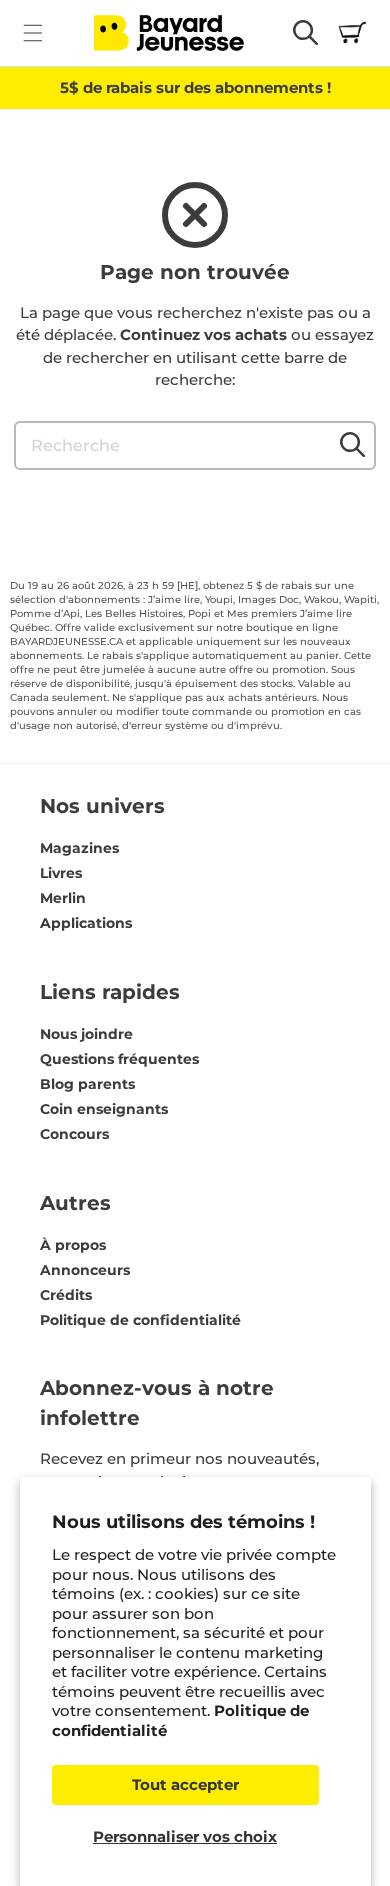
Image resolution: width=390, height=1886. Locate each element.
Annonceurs (85, 1270)
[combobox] (195, 445)
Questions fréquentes (119, 1059)
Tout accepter (185, 1784)
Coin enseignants (104, 1109)
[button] (32, 32)
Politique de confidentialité (140, 1320)
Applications (86, 923)
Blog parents (87, 1084)
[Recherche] (352, 445)
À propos (73, 1245)
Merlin (63, 898)
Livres (61, 873)
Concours (74, 1134)
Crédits (66, 1295)
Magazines (79, 848)
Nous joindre (86, 1034)
